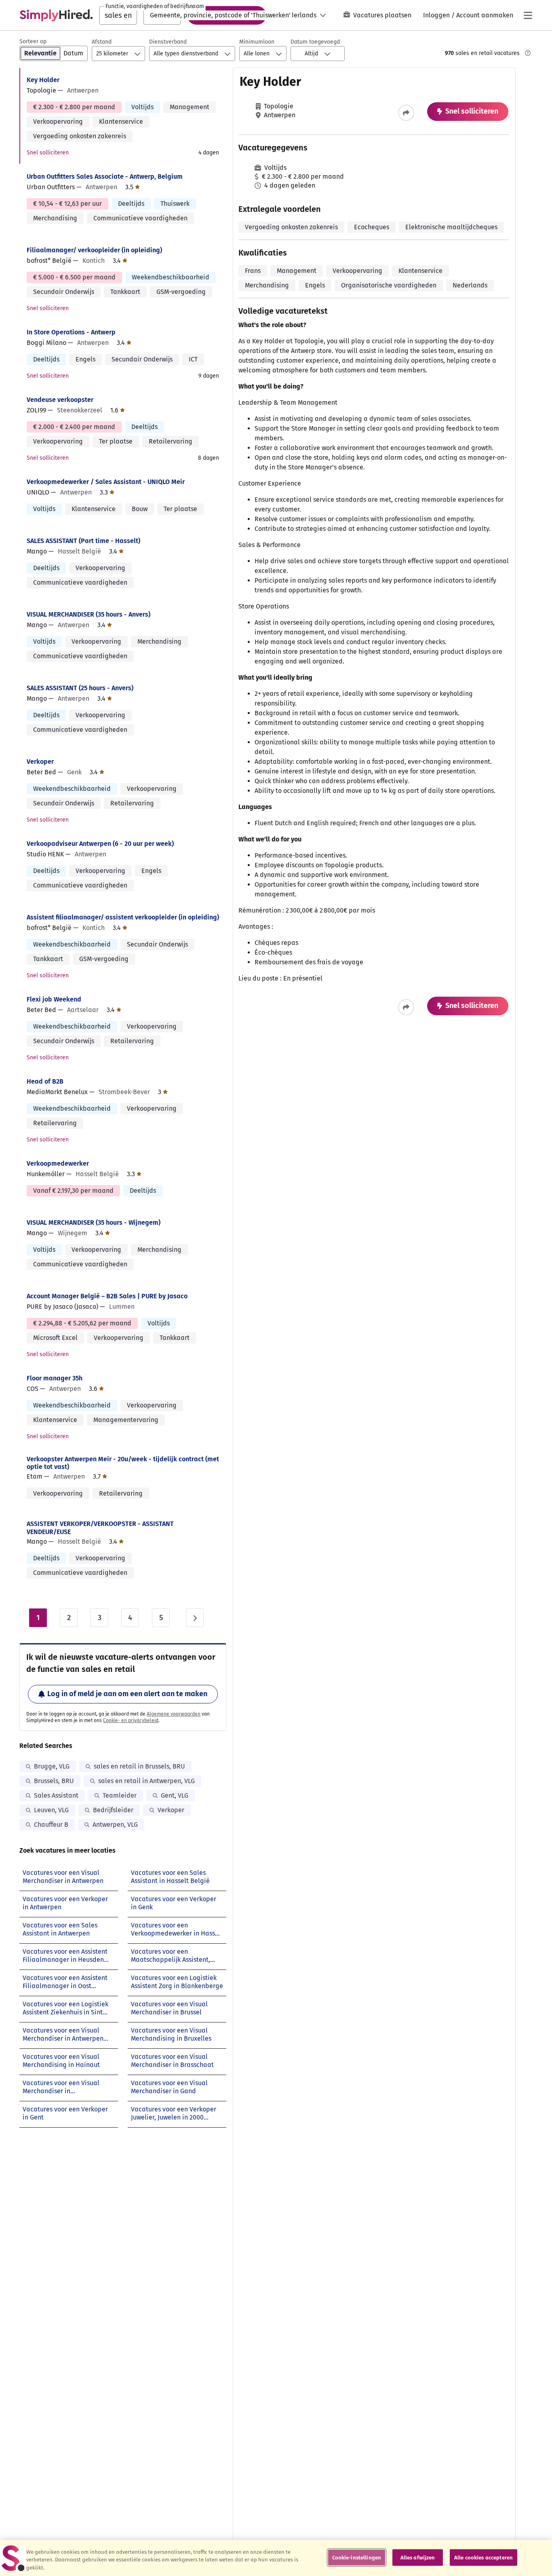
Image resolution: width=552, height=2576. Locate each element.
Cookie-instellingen (357, 2557)
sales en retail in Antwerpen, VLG (146, 1781)
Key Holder (43, 80)
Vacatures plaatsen (382, 15)
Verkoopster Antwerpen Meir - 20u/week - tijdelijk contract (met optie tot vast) (123, 1463)
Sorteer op (33, 41)
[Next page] (195, 1618)
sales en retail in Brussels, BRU (139, 1766)
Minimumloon (257, 42)
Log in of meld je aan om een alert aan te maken (127, 1694)
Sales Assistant (56, 1795)
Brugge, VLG (52, 1766)
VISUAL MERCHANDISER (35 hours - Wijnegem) (94, 1222)
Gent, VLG (175, 1795)
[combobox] (118, 15)
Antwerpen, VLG (115, 1825)
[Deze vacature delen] (406, 113)
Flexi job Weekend (54, 999)
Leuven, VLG (51, 1810)
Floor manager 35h (55, 1378)
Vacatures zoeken (227, 15)
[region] (276, 2558)
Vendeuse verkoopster (60, 400)
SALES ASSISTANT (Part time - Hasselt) (83, 541)
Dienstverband (168, 42)
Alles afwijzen (418, 2557)
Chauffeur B (51, 1825)
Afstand (102, 42)
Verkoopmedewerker (58, 1163)
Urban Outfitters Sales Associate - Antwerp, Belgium (105, 176)
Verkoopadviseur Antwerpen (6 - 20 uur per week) (100, 844)
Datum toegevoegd (315, 42)
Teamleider (120, 1795)
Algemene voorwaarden (174, 1714)
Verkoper (40, 762)
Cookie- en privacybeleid (131, 1720)
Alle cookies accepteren (484, 2557)
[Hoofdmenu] (528, 15)
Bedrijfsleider (113, 1810)
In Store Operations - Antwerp (71, 332)
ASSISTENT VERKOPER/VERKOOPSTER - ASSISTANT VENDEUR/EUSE (100, 1528)
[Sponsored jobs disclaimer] (528, 53)
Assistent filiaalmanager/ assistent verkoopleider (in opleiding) (123, 917)
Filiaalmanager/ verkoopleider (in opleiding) (94, 250)
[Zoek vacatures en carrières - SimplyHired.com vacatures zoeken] (56, 15)
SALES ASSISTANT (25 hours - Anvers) (80, 688)
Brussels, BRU (54, 1781)
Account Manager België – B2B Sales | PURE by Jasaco (107, 1296)
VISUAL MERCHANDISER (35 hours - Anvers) (88, 614)
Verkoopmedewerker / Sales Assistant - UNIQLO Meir (106, 482)
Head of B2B (45, 1081)
